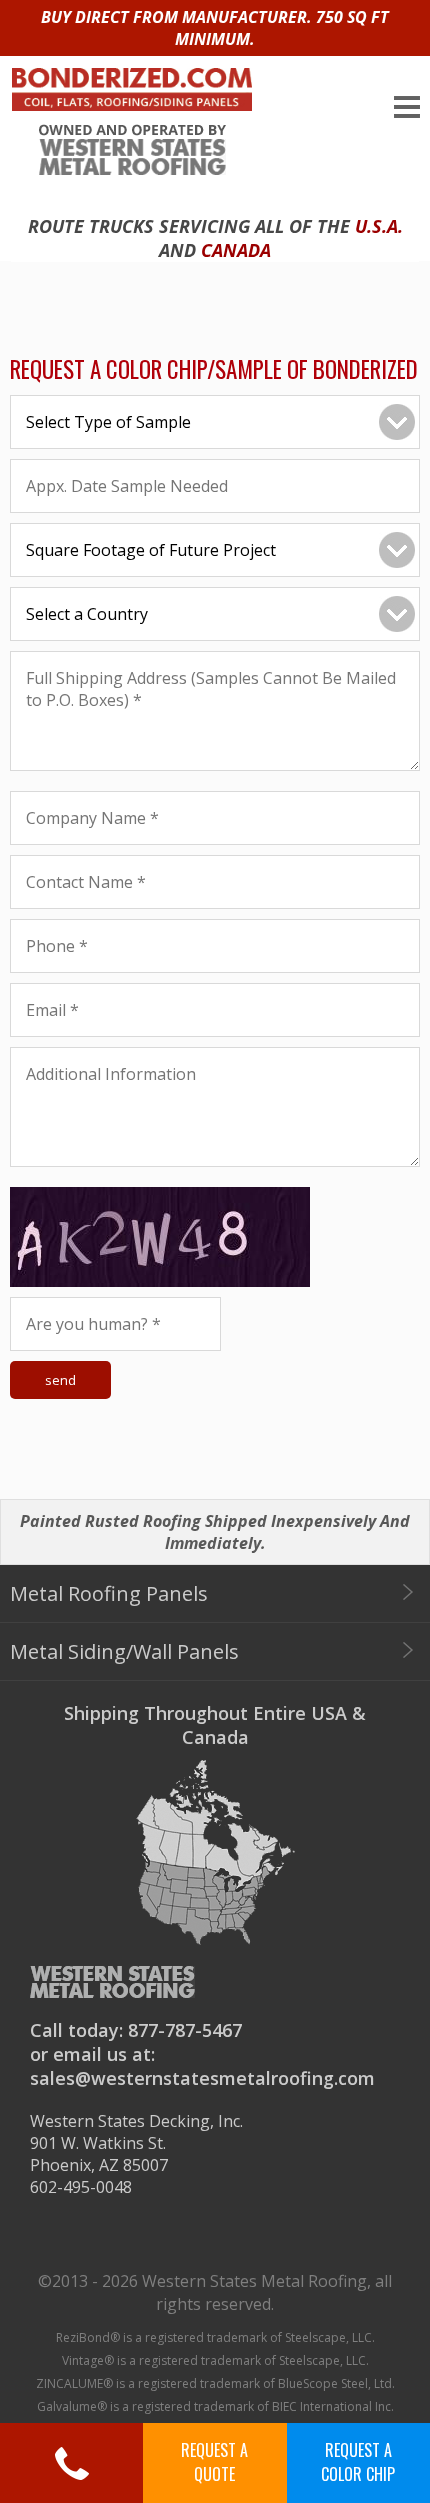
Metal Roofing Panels (109, 1593)
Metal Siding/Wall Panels (124, 1651)
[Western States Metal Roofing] (126, 135)
